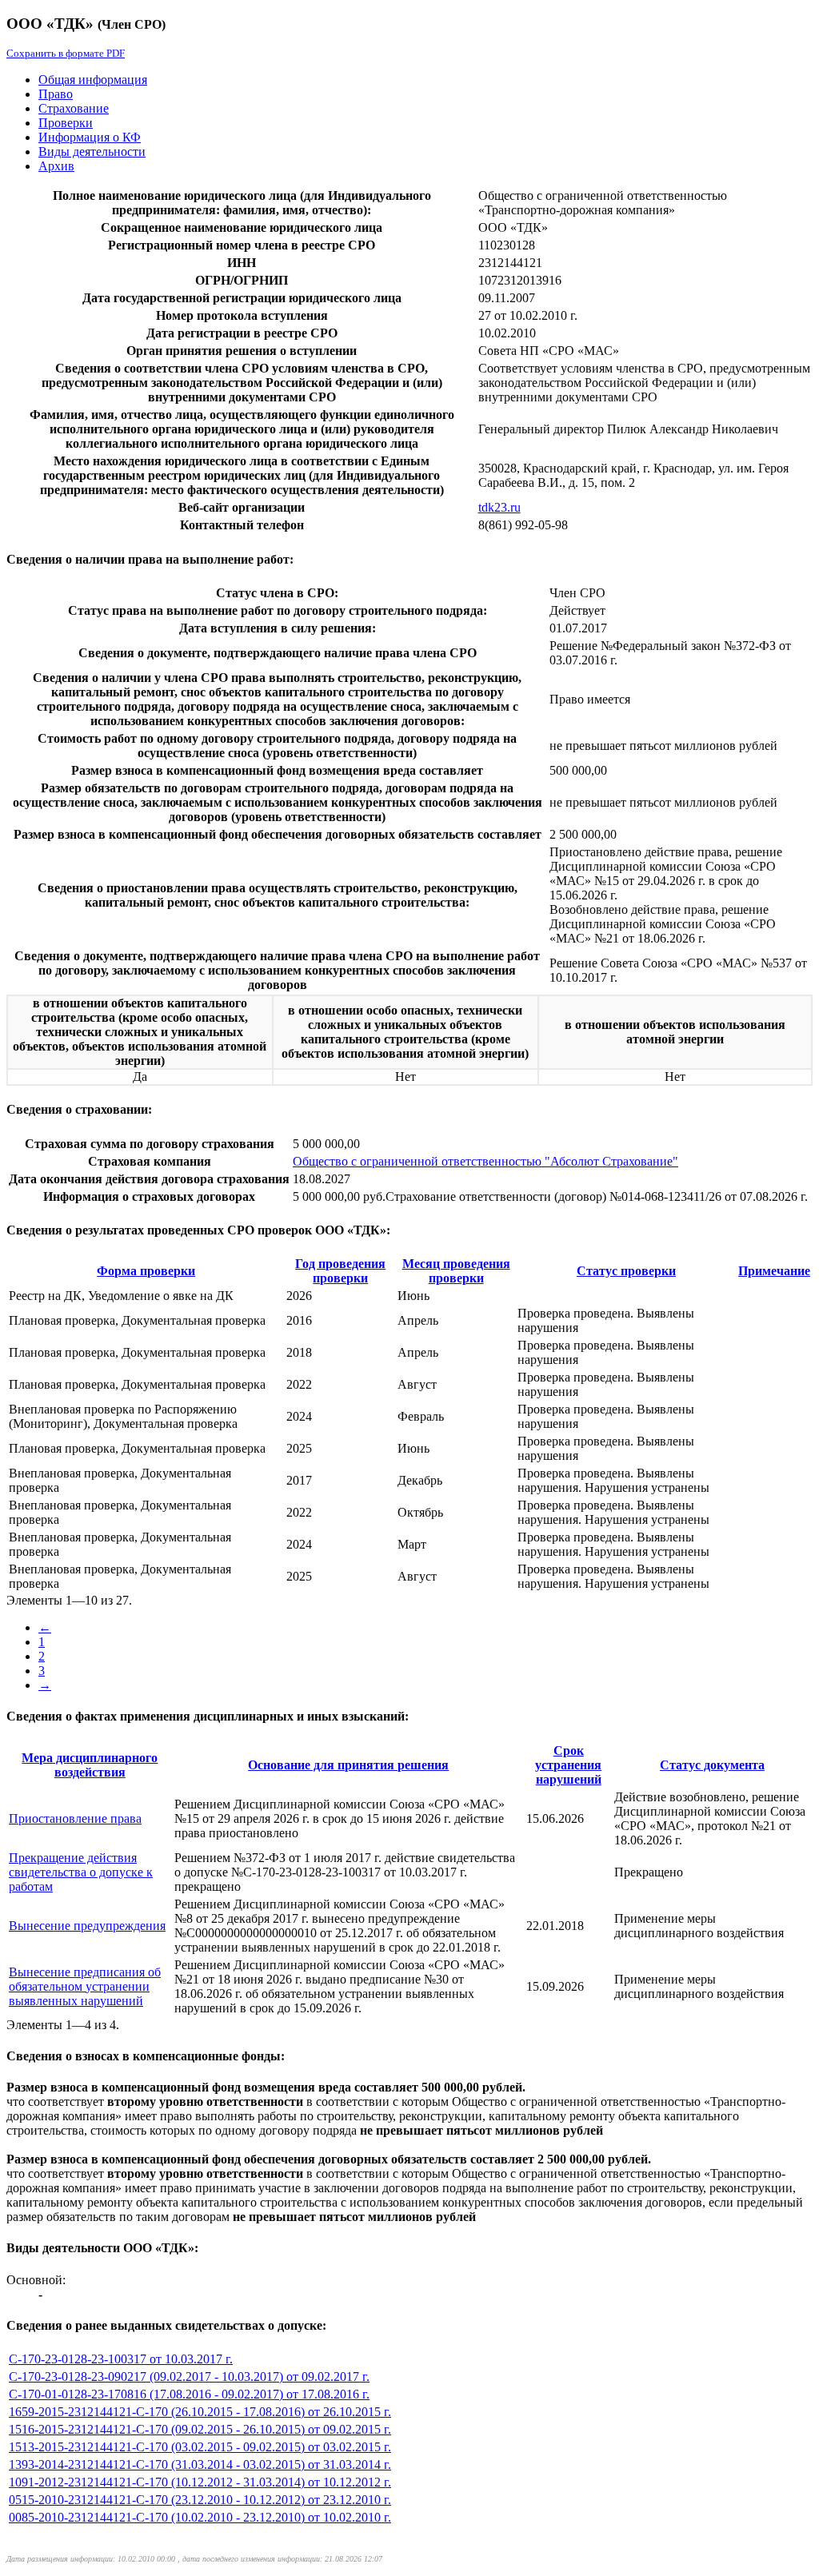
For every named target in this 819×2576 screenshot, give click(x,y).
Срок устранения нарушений (568, 1765)
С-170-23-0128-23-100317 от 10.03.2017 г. (121, 2359)
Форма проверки (146, 1271)
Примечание (774, 1271)
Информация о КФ (90, 137)
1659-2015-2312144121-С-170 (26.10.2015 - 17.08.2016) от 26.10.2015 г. (200, 2412)
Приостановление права (75, 1818)
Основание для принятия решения (348, 1765)
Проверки (66, 123)
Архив (56, 166)
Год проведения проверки (340, 1271)
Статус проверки (626, 1271)
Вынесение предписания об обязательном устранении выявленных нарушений (85, 1986)
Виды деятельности (92, 152)
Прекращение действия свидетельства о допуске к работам (81, 1872)
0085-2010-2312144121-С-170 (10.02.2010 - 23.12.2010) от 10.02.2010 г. (200, 2517)
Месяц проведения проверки (456, 1271)
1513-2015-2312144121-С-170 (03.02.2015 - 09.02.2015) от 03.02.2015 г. (200, 2447)
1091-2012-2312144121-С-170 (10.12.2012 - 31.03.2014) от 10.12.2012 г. (200, 2482)
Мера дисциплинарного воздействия (90, 1765)
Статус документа (712, 1765)
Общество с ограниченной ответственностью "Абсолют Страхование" (485, 1161)
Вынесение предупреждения (87, 1926)
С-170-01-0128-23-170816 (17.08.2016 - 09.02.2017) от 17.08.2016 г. (189, 2394)
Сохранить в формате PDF (66, 53)
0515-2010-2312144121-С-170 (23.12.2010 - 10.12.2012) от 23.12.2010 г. (200, 2500)
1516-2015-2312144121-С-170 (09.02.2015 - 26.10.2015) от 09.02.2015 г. (200, 2429)
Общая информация (93, 80)
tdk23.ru (499, 507)
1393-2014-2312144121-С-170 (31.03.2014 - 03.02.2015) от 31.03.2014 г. (200, 2464)
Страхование (74, 108)
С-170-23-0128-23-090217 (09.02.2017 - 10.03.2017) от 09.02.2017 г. (189, 2377)
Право (56, 94)
